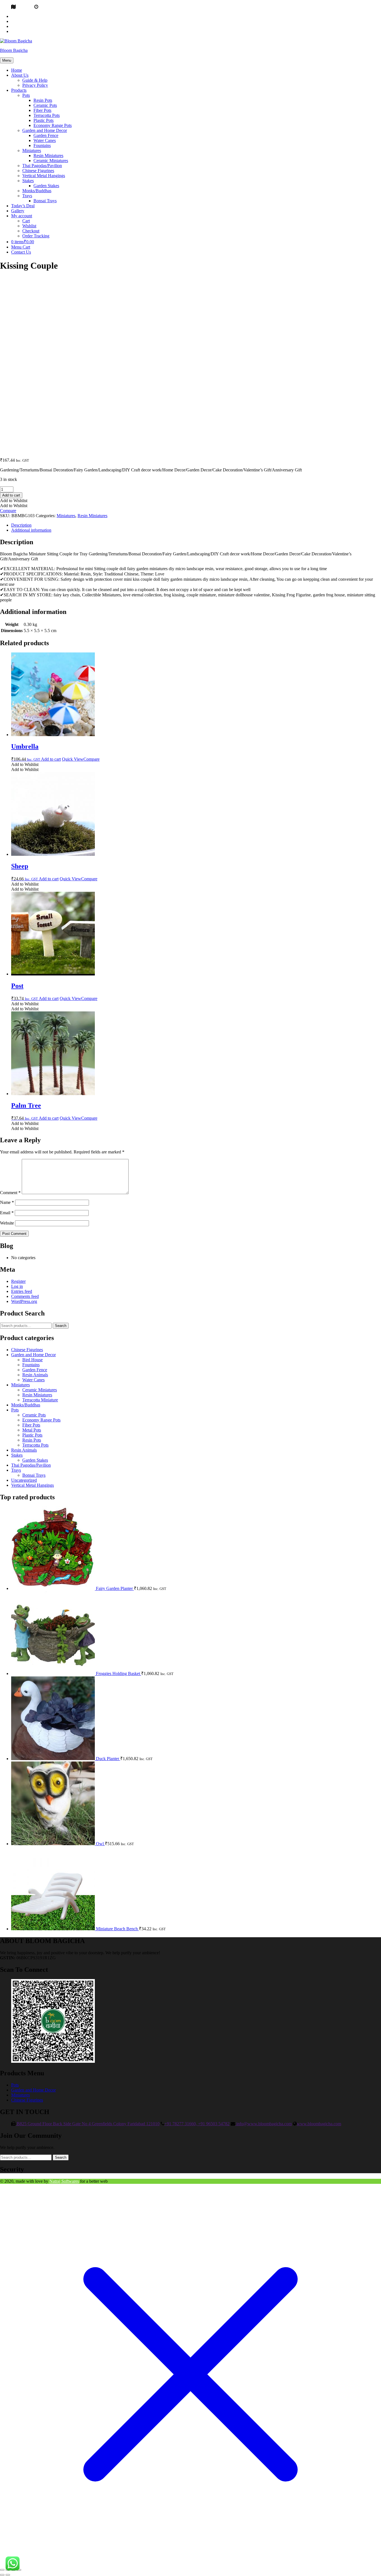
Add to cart (11, 495)
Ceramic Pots (45, 105)
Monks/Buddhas (37, 191)
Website (7, 1223)
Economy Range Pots (53, 125)
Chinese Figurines (38, 171)
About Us (20, 75)
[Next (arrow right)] (8, 2575)
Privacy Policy (35, 85)
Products (19, 90)
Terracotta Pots (47, 115)
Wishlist (29, 226)
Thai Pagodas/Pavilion (42, 166)
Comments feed (25, 1296)
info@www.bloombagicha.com (263, 2124)
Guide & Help (35, 80)
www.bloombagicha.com (319, 2124)
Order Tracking (36, 236)
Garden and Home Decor (45, 130)
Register (18, 1281)
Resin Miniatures (48, 156)
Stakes (28, 181)
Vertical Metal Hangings (44, 176)
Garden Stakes (46, 186)
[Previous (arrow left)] (2, 2575)
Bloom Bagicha (14, 50)
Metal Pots (32, 1430)
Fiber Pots (42, 110)
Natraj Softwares (64, 2181)
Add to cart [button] (51, 759)
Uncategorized (24, 1480)
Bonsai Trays (45, 201)
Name (7, 1202)
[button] (14, 501)
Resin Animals (35, 1375)
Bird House (32, 1360)
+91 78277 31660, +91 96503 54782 (197, 2124)
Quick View (73, 759)
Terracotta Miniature (40, 1400)
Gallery (18, 211)
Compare (8, 511)
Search (61, 1326)
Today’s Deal (23, 206)
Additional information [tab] (31, 530)
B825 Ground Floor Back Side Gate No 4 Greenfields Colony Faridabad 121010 (88, 2124)
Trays (27, 196)
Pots (26, 95)
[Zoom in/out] (2, 2570)
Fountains (42, 145)
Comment (10, 1193)
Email (7, 1213)
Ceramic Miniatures (51, 161)
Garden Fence (46, 135)
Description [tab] (21, 525)
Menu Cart (21, 247)
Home (17, 70)
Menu (7, 60)
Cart (26, 221)
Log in (17, 1286)
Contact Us (21, 252)
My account (22, 216)
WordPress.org (24, 1301)
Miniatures (32, 150)
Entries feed (22, 1291)
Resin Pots (43, 100)
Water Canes (45, 140)
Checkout (31, 231)
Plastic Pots (44, 120)
